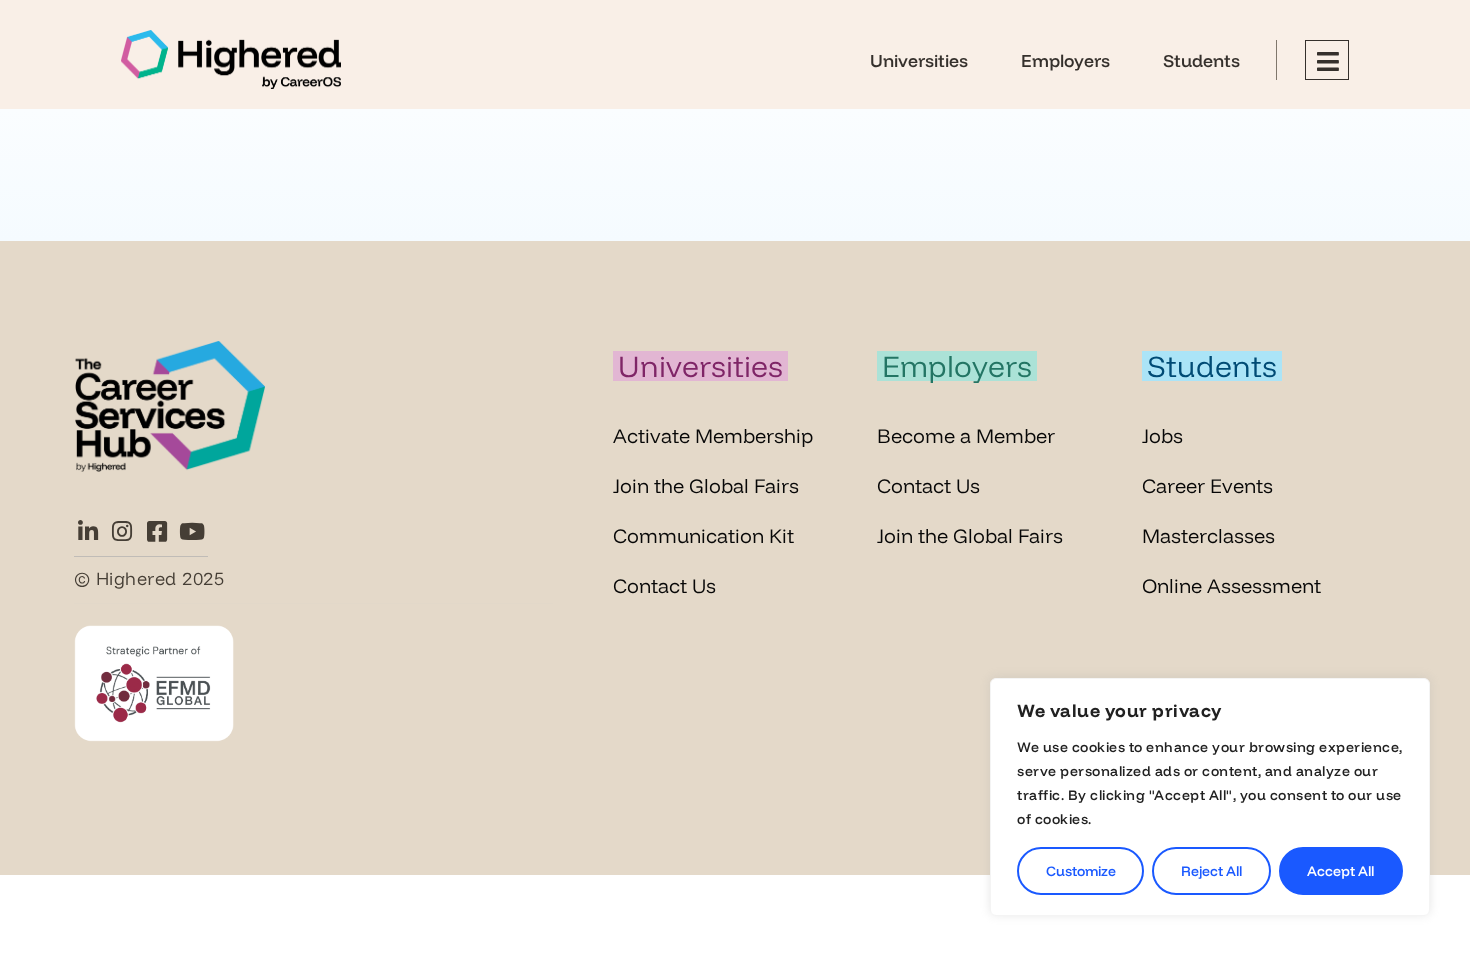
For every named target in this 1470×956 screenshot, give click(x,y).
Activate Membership (713, 435)
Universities (919, 60)
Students (1201, 60)
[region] (1210, 797)
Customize (1081, 871)
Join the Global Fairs (706, 485)
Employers (1065, 60)
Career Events (1207, 485)
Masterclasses (1208, 535)
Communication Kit (703, 535)
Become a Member (966, 435)
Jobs (1162, 435)
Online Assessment (1231, 585)
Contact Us (664, 585)
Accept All (1340, 871)
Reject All (1211, 871)
